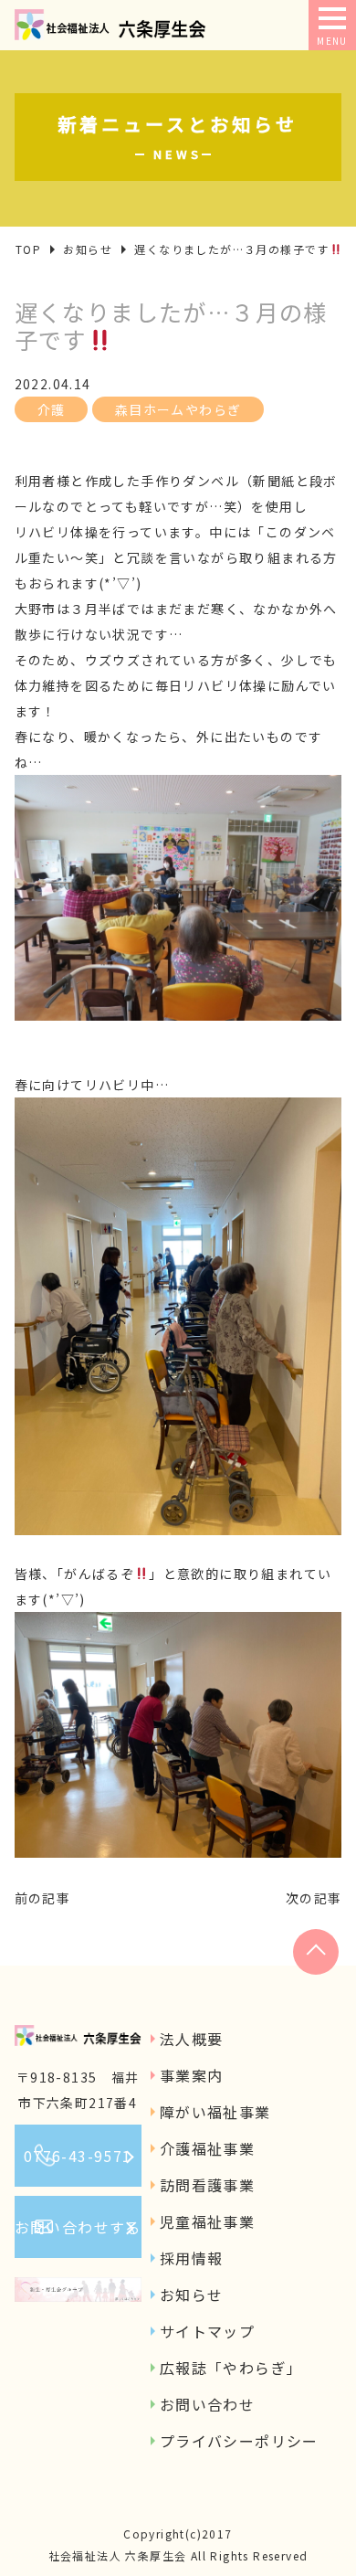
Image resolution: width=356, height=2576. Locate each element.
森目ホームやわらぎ (178, 409)
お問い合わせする (78, 2227)
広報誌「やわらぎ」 (231, 2368)
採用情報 (192, 2258)
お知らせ (192, 2295)
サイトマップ (207, 2331)
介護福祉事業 (207, 2148)
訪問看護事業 (207, 2185)
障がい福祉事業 (215, 2112)
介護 (52, 409)
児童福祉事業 (207, 2221)
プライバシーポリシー (239, 2441)
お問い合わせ (207, 2404)
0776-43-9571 (78, 2156)
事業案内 (192, 2075)
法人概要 (192, 2039)
